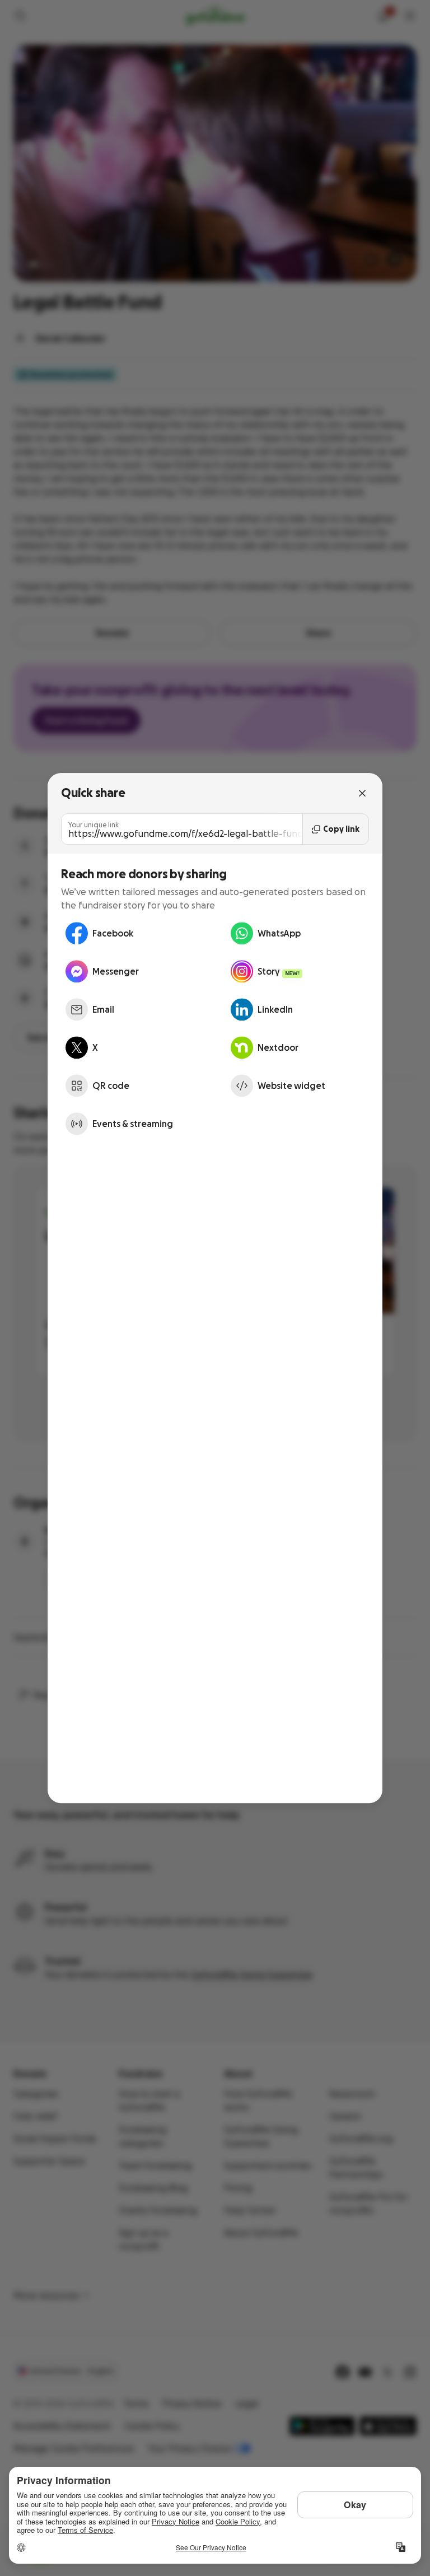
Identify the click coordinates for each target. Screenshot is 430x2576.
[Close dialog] (362, 793)
